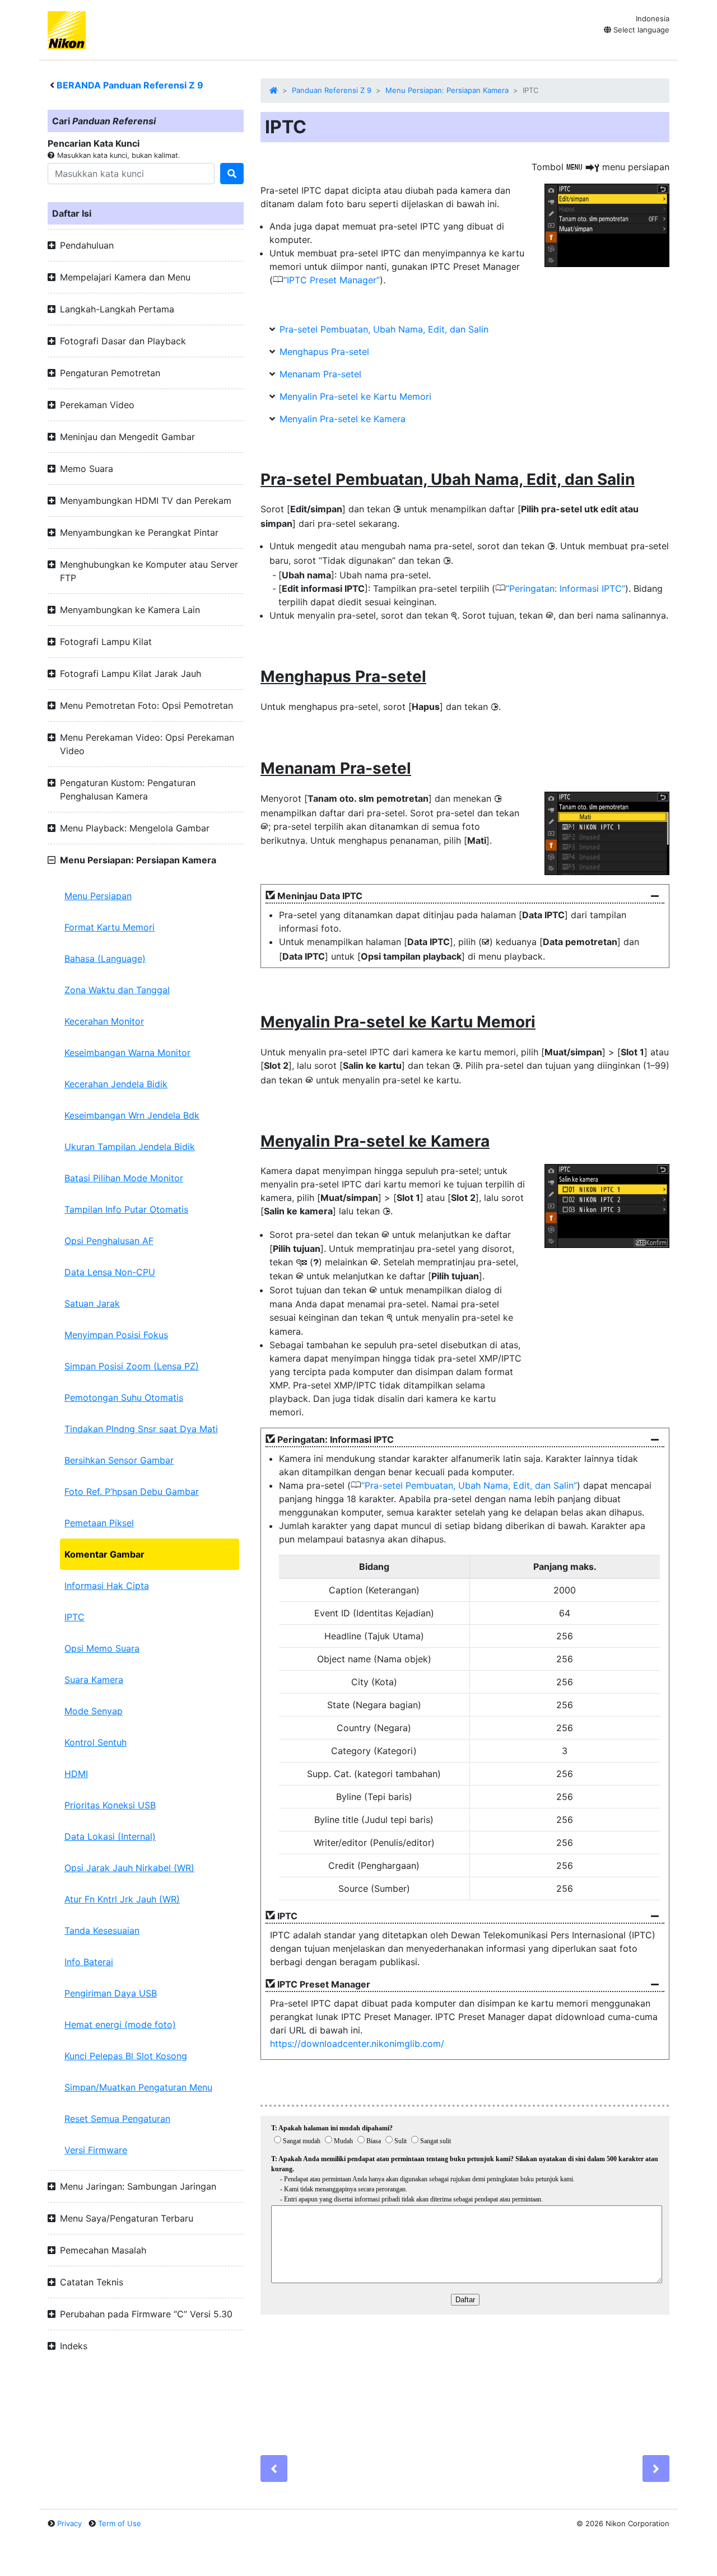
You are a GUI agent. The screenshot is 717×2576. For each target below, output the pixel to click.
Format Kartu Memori (110, 927)
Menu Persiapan (98, 896)
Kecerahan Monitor (104, 1021)
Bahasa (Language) (105, 959)
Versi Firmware (96, 2150)
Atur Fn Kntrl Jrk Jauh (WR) (122, 1899)
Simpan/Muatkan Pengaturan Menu (138, 2087)
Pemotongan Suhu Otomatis (124, 1397)
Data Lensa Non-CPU (110, 1272)
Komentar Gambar (104, 1554)
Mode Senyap (94, 1711)
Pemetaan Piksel (99, 1523)
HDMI (76, 1774)
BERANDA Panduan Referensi (130, 85)
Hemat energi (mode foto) (120, 2025)
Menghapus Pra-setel (324, 352)
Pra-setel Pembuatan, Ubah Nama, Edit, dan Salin (384, 329)
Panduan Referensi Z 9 (332, 90)
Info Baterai (89, 1962)
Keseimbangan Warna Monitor (127, 1053)
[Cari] (232, 174)
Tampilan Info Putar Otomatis (126, 1209)
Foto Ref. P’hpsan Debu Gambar (132, 1492)
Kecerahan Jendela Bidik (116, 1084)
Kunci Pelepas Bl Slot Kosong (126, 2056)
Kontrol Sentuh (96, 1742)
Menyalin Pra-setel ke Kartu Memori (355, 396)
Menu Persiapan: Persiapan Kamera (447, 90)
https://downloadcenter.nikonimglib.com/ (357, 2044)
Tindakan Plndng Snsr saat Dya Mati (141, 1429)
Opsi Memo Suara (102, 1648)
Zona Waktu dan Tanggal (117, 990)
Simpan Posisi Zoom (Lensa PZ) (132, 1366)
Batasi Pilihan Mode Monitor (124, 1178)
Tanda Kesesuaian (102, 1930)
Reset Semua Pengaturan (117, 2119)
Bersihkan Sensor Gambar (119, 1460)
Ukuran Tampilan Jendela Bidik (130, 1147)
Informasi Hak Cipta (107, 1586)
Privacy (69, 2523)
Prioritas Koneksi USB (110, 1805)
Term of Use (120, 2523)
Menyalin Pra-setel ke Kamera (343, 419)
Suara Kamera (94, 1680)
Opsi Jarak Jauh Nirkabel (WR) (129, 1868)
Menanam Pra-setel (320, 374)
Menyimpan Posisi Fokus (116, 1335)
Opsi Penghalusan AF (109, 1241)
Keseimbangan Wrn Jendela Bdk (132, 1115)
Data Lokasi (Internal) (110, 1836)
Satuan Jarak (92, 1303)
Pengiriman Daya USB (111, 1993)
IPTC (75, 1617)
